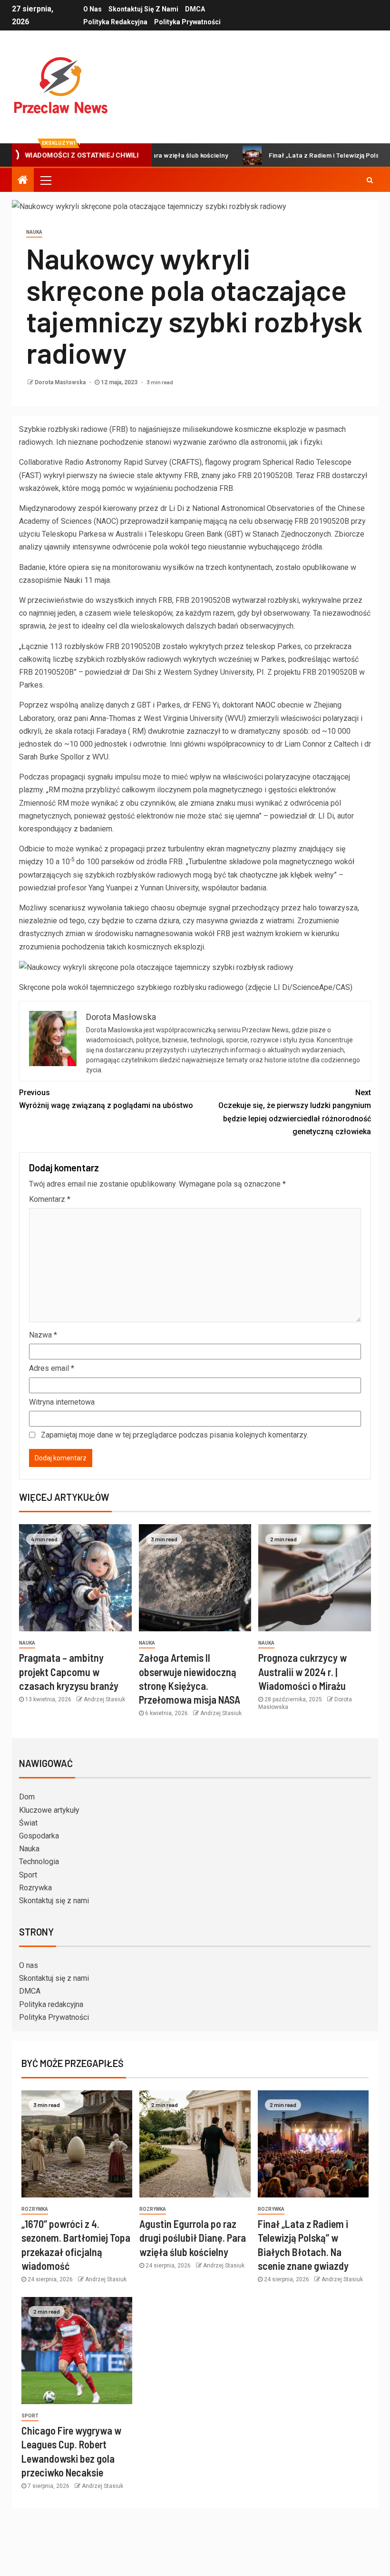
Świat (28, 1823)
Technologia (39, 1862)
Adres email (52, 1368)
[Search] (370, 180)
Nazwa (43, 1335)
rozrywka (35, 2209)
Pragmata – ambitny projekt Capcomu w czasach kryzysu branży (69, 1672)
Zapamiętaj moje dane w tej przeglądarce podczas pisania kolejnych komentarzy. (175, 1435)
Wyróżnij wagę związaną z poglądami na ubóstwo (106, 1099)
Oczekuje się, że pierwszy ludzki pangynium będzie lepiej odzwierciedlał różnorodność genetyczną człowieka (295, 1112)
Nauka (29, 1849)
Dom (27, 1797)
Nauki (73, 580)
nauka (34, 232)
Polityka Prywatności (187, 22)
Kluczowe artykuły (49, 1810)
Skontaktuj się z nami (143, 9)
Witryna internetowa (62, 1402)
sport (30, 2416)
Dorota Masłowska (61, 382)
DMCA (195, 9)
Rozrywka (35, 1888)
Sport (28, 1875)
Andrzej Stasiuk (104, 1699)
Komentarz (50, 1199)
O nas (93, 9)
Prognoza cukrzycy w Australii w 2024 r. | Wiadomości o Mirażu (302, 1672)
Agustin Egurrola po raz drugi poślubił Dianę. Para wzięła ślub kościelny (193, 2238)
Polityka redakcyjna (115, 22)
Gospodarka (39, 1836)
